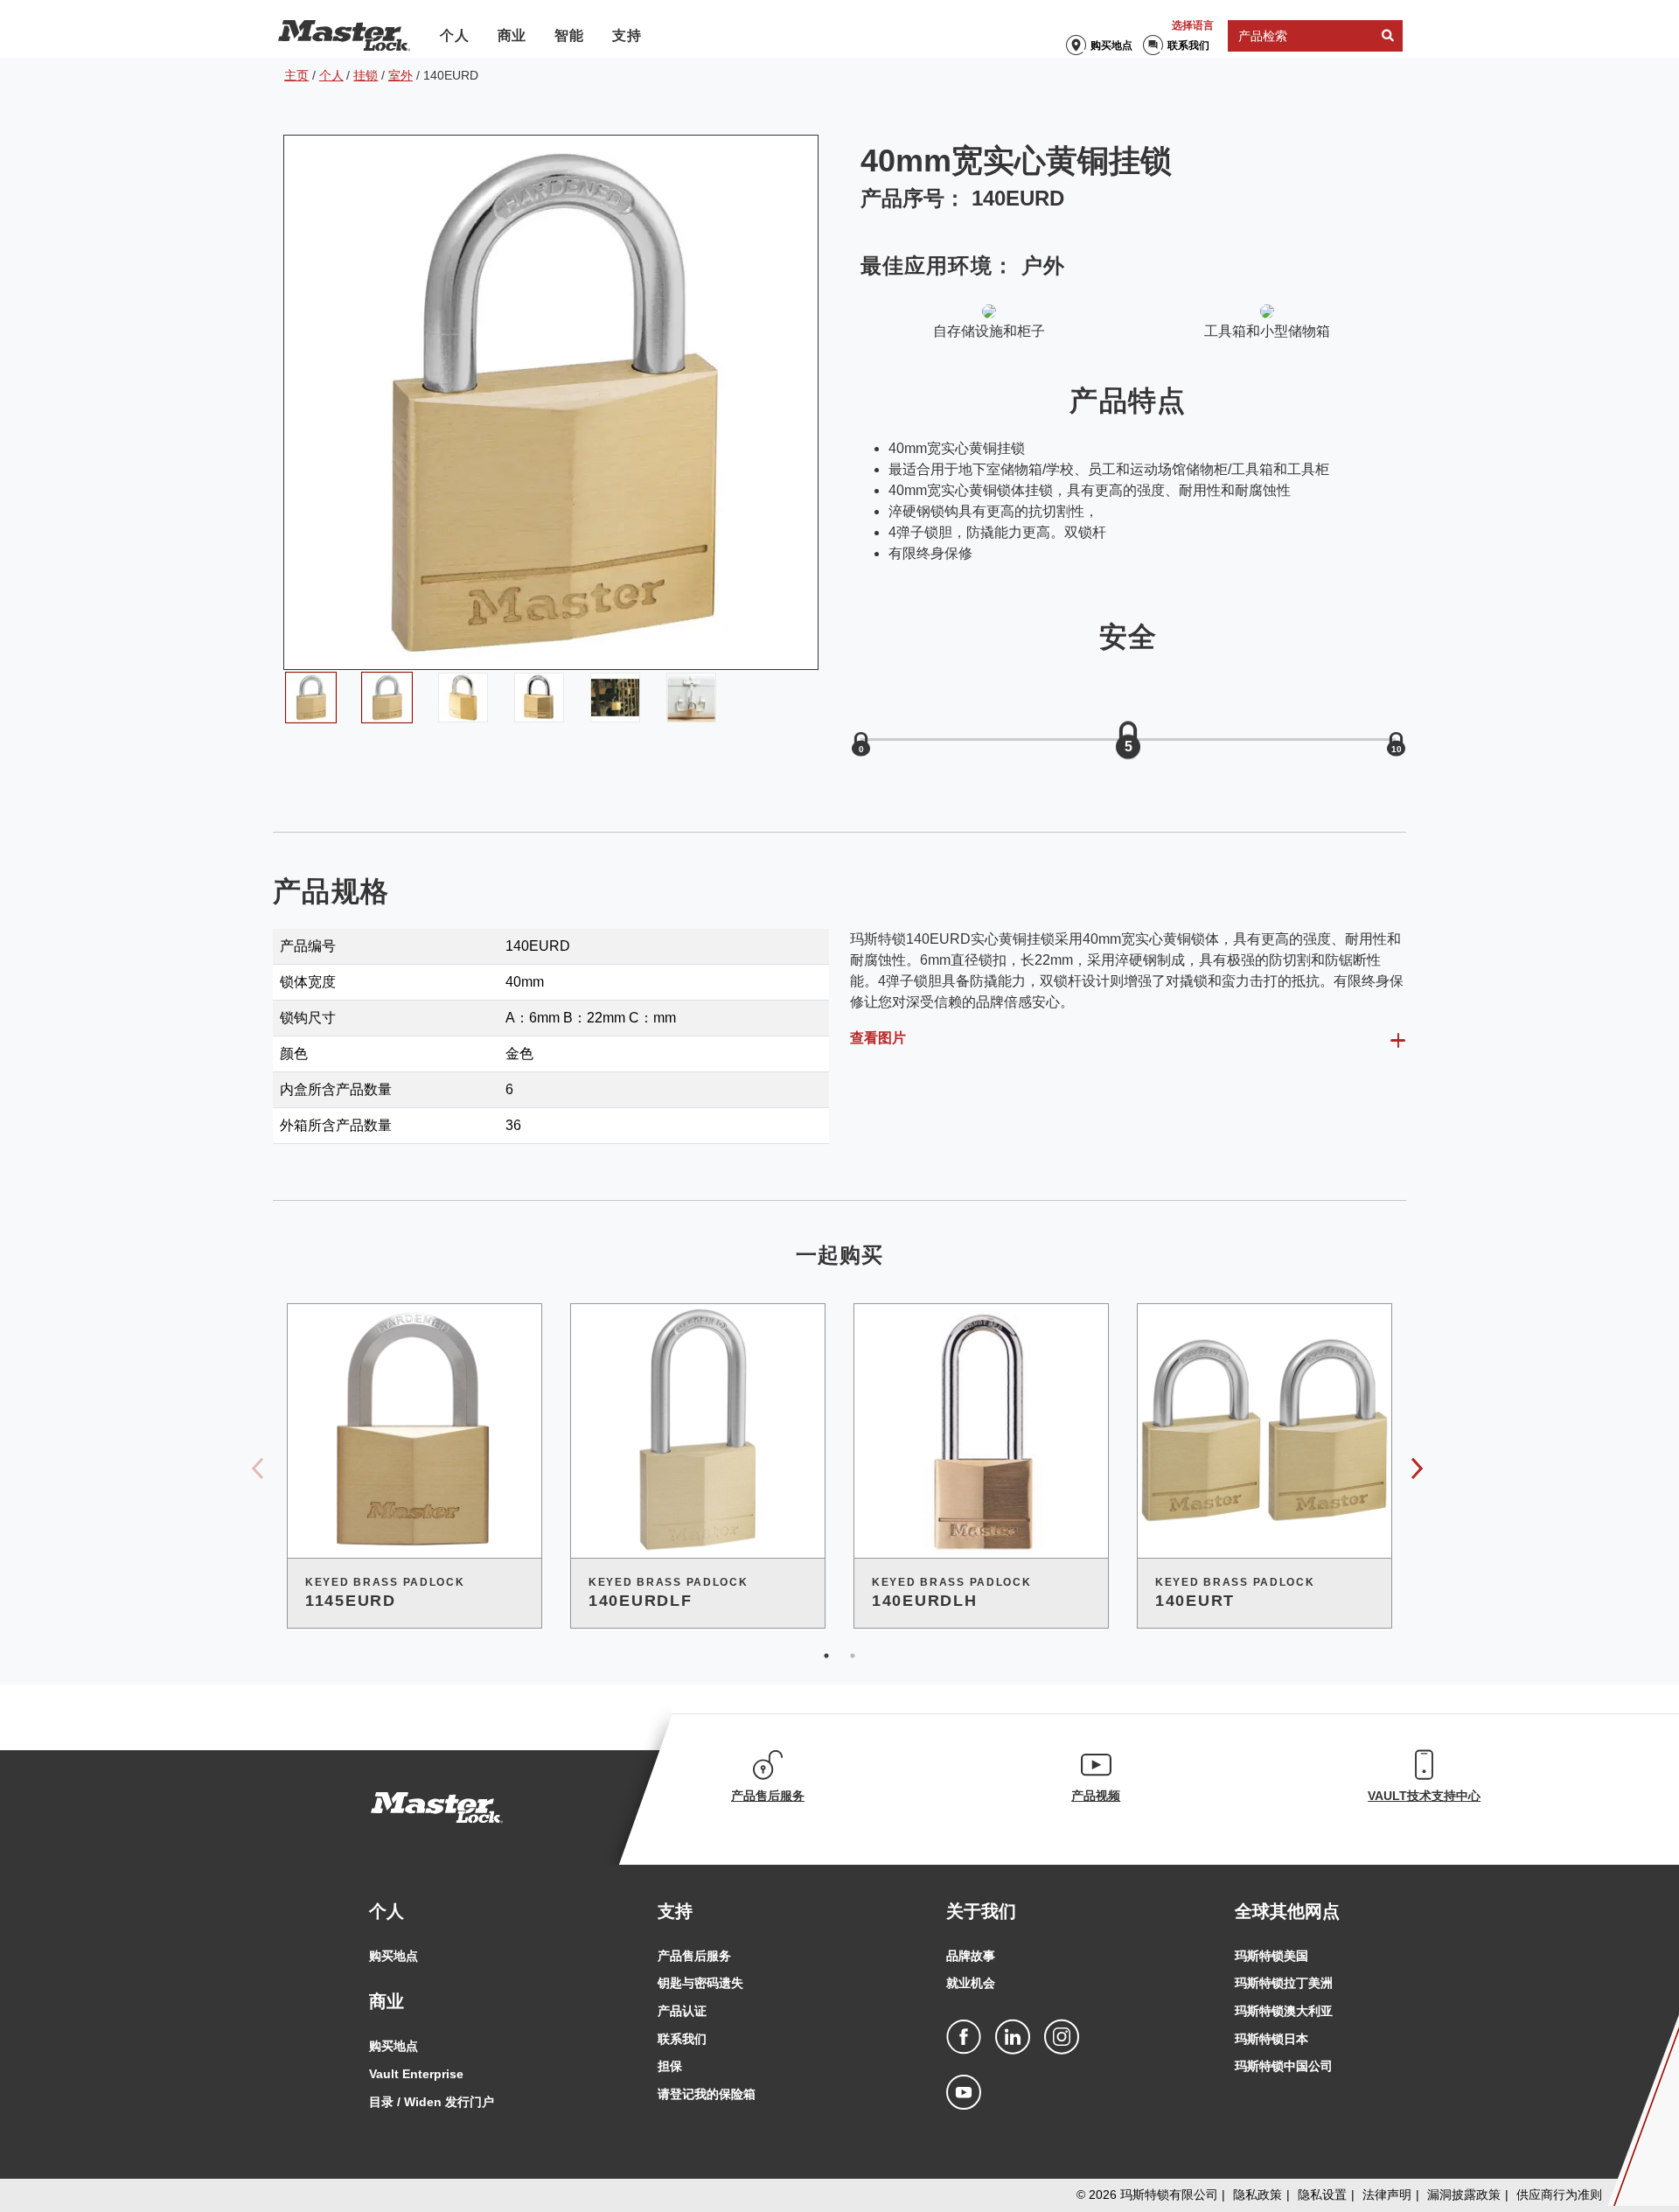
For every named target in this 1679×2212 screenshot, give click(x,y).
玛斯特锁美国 (1271, 1956)
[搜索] (1388, 36)
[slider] (1128, 740)
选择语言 (1193, 25)
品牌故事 (971, 1956)
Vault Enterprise (416, 2074)
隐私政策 (1258, 2195)
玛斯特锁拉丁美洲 (1284, 1983)
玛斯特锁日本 (1271, 2039)
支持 (627, 35)
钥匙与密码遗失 (700, 1983)
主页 (296, 75)
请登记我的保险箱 (707, 2094)
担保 (670, 2066)
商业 (512, 35)
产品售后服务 (694, 1956)
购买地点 (1111, 45)
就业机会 (971, 1983)
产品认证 (682, 2011)
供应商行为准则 (1559, 2195)
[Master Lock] (344, 36)
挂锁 (366, 75)
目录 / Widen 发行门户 (432, 2102)
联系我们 (1188, 45)
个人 (455, 35)
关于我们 (981, 1911)
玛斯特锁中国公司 (1284, 2066)
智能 (569, 35)
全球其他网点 (1287, 1911)
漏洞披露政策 (1464, 2195)
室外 (401, 75)
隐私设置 (1322, 2195)
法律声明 (1387, 2195)
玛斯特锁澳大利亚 (1284, 2011)
